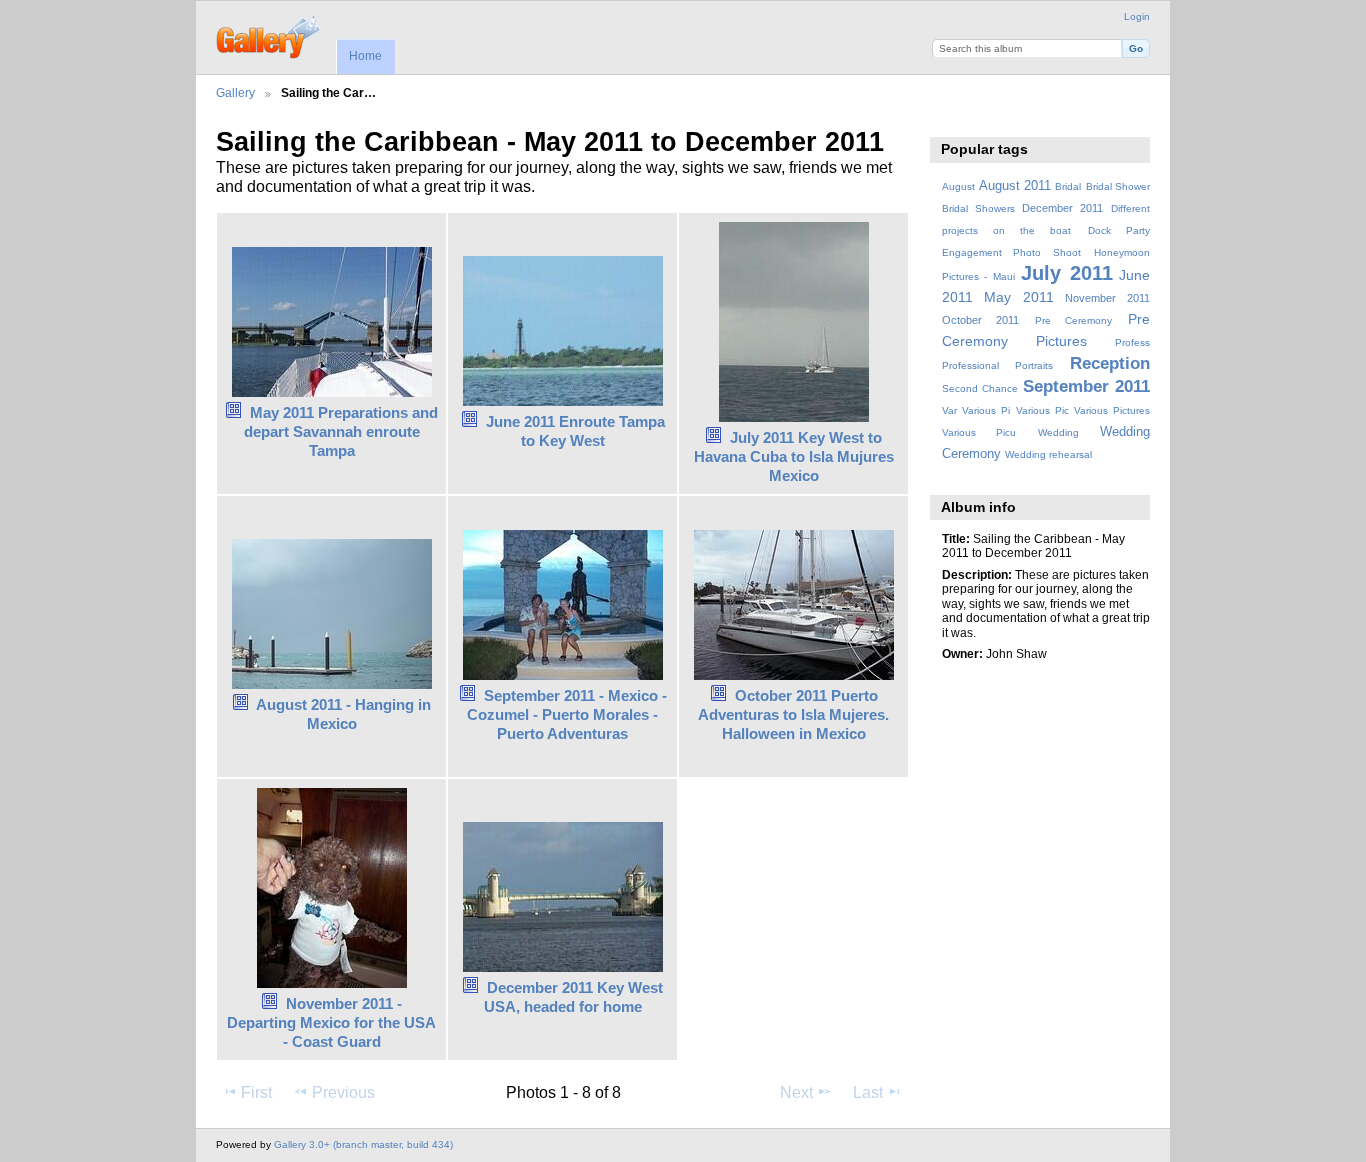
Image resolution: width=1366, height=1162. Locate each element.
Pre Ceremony (1074, 320)
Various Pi (986, 410)
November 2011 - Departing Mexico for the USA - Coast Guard (331, 1022)
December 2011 (1062, 208)
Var (949, 410)
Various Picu (979, 432)
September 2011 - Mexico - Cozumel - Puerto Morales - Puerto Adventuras (567, 714)
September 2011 (1086, 386)
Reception (1110, 363)
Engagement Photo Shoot (1012, 252)
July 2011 (1066, 273)
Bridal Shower (1118, 186)
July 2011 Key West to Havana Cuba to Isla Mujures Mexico (794, 456)
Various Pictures (1112, 410)
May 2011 (1019, 297)
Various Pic (1042, 410)
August (958, 186)
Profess (1132, 342)
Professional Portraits (997, 365)
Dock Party (1119, 230)
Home (365, 56)
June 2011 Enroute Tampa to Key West (575, 431)
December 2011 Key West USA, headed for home (574, 997)
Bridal (1068, 186)
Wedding (1058, 432)
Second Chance (980, 388)
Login (1137, 16)
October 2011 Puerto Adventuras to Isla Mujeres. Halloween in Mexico (793, 714)
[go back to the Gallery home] (269, 35)
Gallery (235, 92)
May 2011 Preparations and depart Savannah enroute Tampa (341, 431)
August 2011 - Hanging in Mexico (343, 714)
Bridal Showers (978, 208)
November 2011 (1107, 298)
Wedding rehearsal (1048, 454)
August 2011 (1015, 186)
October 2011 (981, 320)
